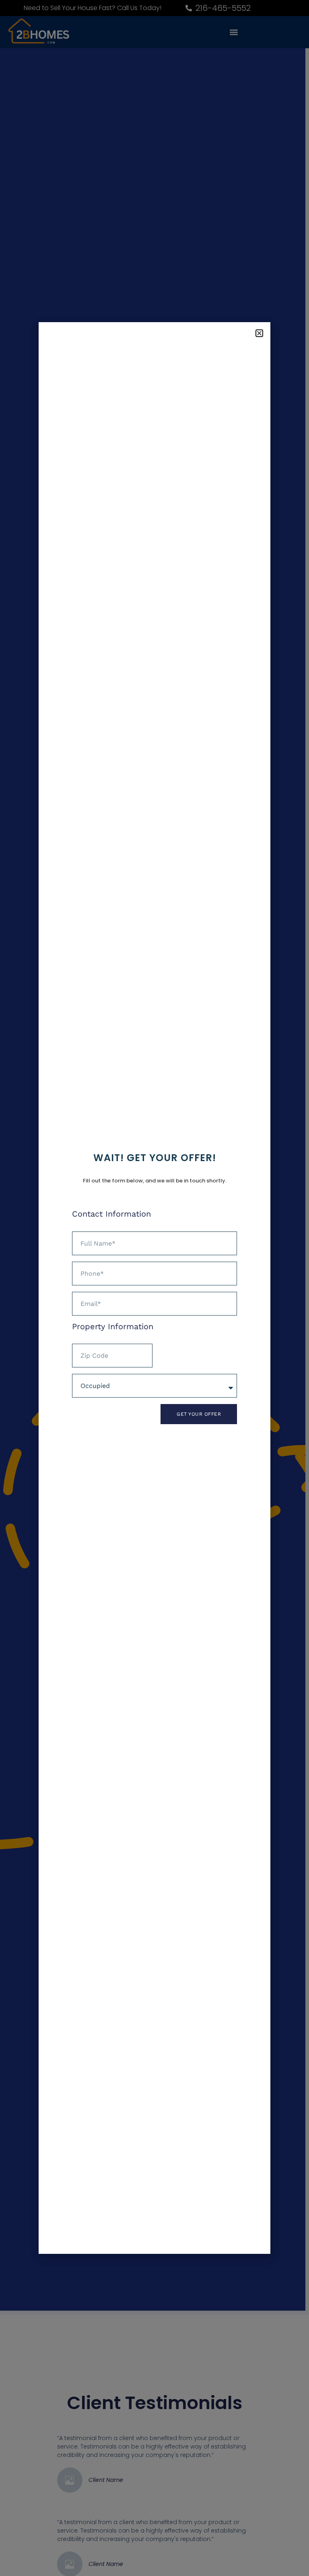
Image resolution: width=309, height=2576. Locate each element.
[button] (259, 333)
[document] (154, 1288)
